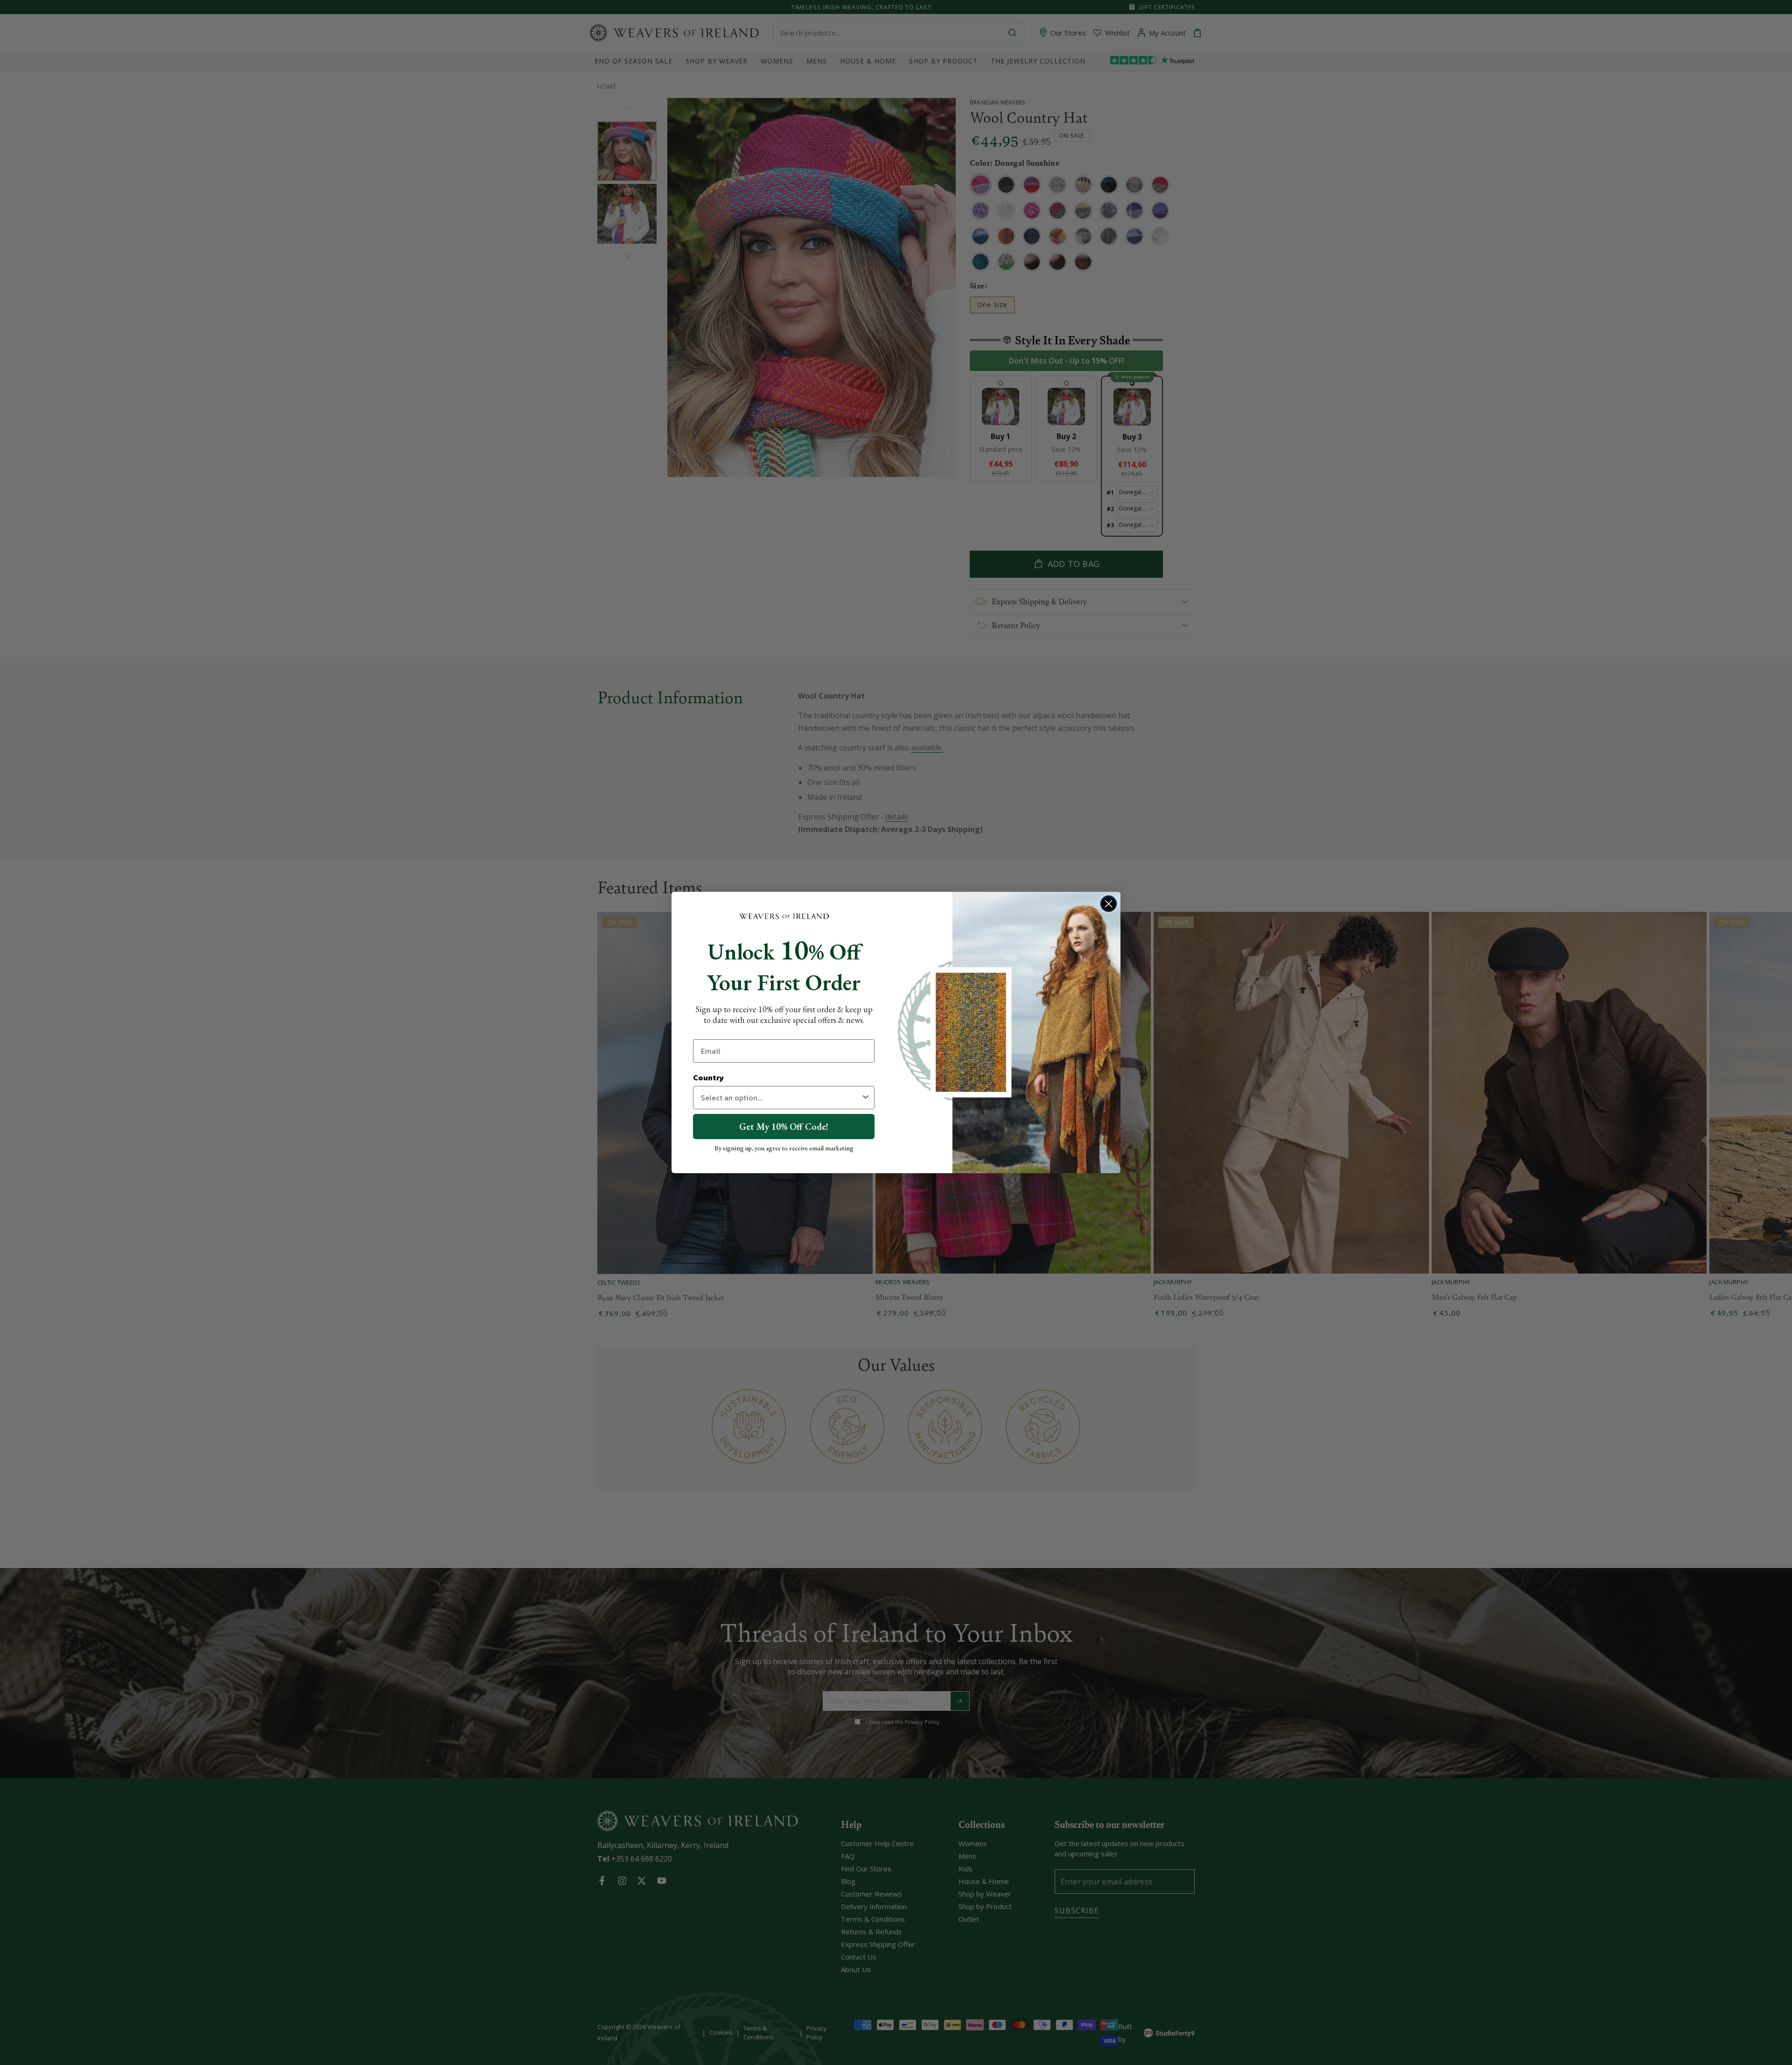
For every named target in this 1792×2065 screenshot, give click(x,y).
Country (708, 1078)
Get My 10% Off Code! (784, 1127)
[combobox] (781, 1098)
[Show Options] (866, 1098)
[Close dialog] (1109, 904)
